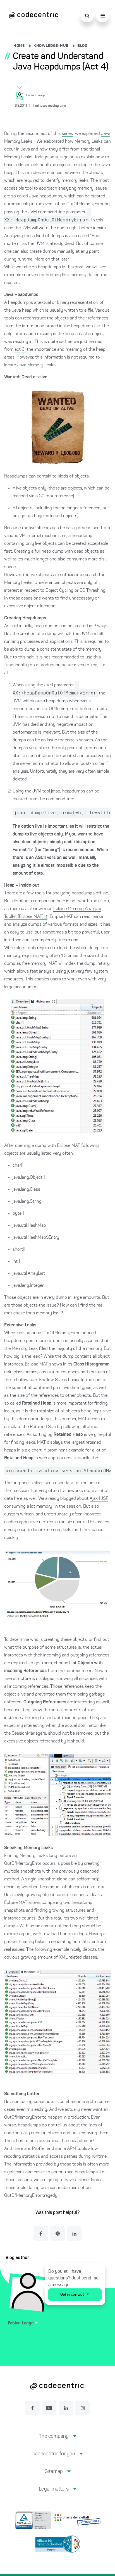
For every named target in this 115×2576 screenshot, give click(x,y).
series (67, 134)
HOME (19, 46)
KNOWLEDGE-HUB (51, 46)
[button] (58, 2441)
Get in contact (72, 2295)
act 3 (20, 350)
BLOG (82, 46)
